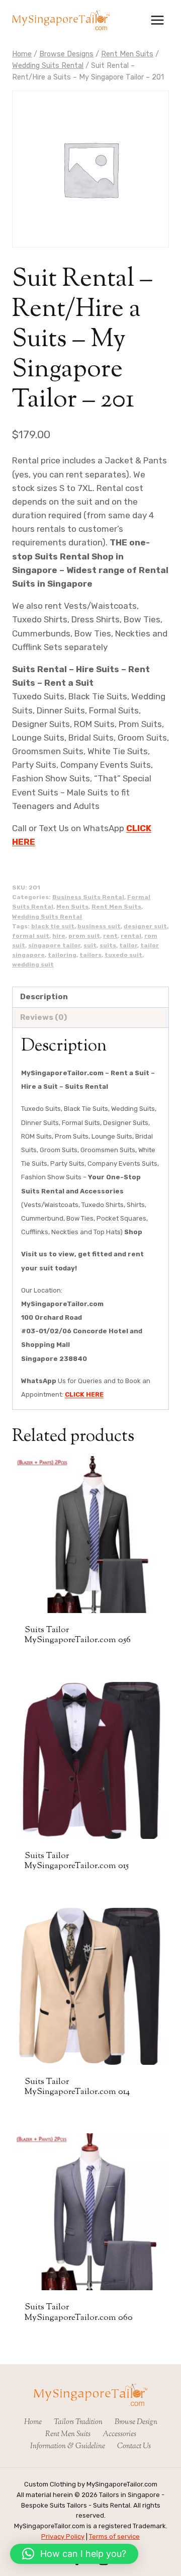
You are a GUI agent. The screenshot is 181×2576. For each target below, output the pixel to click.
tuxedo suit (123, 955)
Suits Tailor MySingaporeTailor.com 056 (78, 1635)
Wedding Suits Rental (47, 917)
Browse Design (136, 2422)
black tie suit (53, 926)
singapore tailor (54, 945)
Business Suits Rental (88, 897)
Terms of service (114, 2537)
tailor (128, 945)
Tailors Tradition (78, 2422)
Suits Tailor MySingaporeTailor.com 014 (77, 2087)
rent (110, 936)
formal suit (31, 936)
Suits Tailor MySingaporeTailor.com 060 (79, 2312)
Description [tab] (44, 997)
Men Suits (72, 907)
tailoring (62, 955)
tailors (90, 955)
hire (59, 936)
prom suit (84, 936)
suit (90, 945)
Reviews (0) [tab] (43, 1017)
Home (33, 2422)
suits (108, 945)
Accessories (119, 2434)
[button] (74, 2554)
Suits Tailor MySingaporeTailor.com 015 (77, 1861)
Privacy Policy (63, 2537)
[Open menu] (157, 20)
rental (131, 936)
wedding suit (33, 964)
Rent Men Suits (116, 907)
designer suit (145, 926)
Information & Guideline (68, 2446)
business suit (99, 926)
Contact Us (134, 2446)
